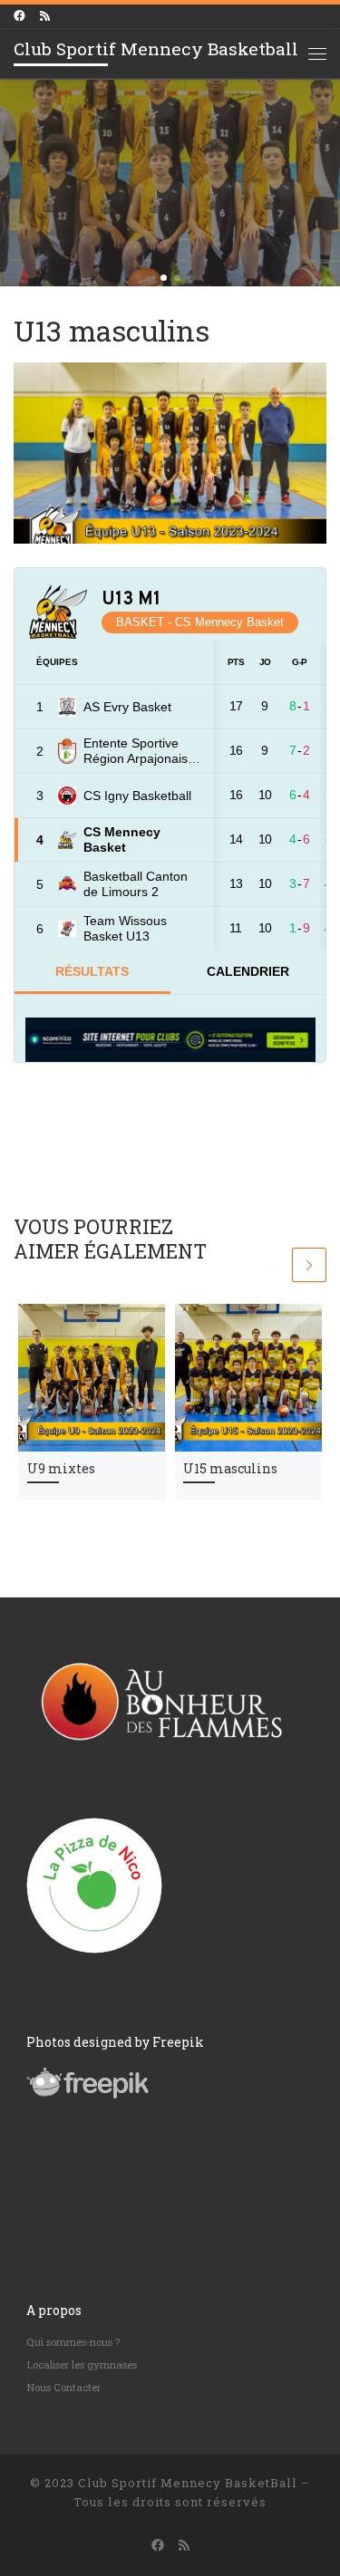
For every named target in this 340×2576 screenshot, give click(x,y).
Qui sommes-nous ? (73, 2342)
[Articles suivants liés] (309, 1265)
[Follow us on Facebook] (19, 16)
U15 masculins (230, 1469)
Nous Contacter (63, 2387)
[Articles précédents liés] (271, 1265)
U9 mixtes (61, 1469)
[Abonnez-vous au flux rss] (45, 16)
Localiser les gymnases (82, 2364)
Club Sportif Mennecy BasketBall (188, 2483)
